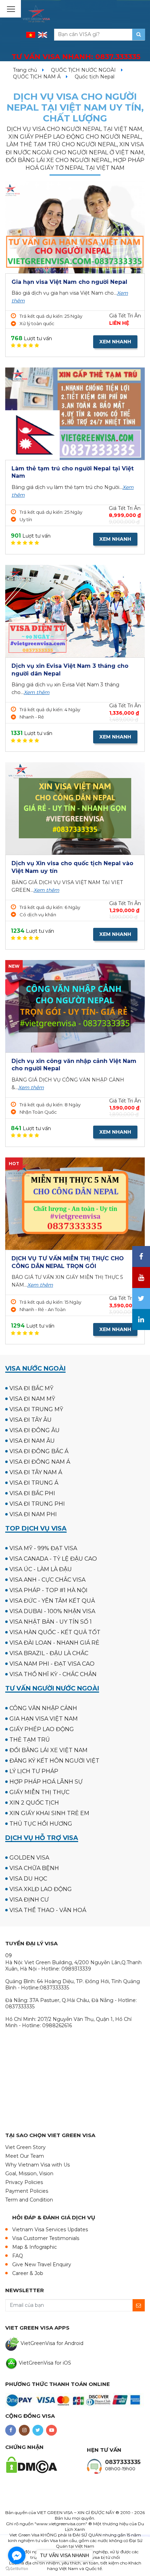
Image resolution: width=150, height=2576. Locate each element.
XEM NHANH (115, 342)
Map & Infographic (35, 2247)
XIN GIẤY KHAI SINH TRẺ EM (49, 1813)
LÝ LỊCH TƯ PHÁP (34, 1771)
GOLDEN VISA (29, 1858)
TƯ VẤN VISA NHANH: (76, 57)
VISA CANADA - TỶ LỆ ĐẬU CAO (53, 1559)
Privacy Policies (24, 2182)
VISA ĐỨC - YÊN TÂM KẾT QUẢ (52, 1601)
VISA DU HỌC (28, 1879)
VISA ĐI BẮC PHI (32, 1493)
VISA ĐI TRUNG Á (34, 1483)
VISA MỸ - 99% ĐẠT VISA (43, 1548)
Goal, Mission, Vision (29, 2173)
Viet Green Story (25, 2147)
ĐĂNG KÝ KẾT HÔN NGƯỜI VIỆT (54, 1761)
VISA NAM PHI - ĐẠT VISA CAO (52, 1664)
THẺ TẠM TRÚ (30, 1740)
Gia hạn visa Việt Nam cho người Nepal (69, 282)
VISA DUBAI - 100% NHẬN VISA (52, 1611)
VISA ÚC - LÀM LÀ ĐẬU (41, 1569)
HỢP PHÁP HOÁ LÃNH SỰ (46, 1782)
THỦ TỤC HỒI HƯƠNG (41, 1824)
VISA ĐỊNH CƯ (29, 1900)
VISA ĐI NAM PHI (33, 1514)
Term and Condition (29, 2200)
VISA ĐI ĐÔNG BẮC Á (39, 1451)
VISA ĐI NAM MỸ (32, 1399)
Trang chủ (25, 70)
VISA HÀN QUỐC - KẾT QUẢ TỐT (55, 1632)
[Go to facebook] (17, 2555)
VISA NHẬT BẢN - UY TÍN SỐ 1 (51, 1622)
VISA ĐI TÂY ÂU (31, 1420)
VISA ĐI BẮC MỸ (31, 1388)
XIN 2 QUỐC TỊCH (34, 1803)
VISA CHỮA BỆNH (34, 1868)
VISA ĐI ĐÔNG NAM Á (40, 1462)
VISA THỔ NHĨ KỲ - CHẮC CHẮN (53, 1674)
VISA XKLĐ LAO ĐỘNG (41, 1889)
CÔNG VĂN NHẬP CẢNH (43, 1708)
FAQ (18, 2256)
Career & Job (28, 2273)
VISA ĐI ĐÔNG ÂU (35, 1430)
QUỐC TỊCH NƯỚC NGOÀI (83, 70)
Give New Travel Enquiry (42, 2264)
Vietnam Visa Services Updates (50, 2229)
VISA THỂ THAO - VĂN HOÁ (48, 1910)
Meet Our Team (25, 2156)
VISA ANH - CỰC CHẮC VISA (47, 1580)
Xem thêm (37, 692)
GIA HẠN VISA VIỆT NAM (44, 1719)
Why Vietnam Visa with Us (37, 2165)
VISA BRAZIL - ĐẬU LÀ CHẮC (49, 1653)
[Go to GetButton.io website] (17, 2569)
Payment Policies (27, 2191)
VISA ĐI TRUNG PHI (37, 1504)
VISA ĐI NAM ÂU (32, 1441)
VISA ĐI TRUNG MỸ (36, 1409)
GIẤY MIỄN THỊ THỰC (39, 1792)
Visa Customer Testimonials (46, 2238)
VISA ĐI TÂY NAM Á (36, 1472)
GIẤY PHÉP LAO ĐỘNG (42, 1729)
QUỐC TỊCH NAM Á (37, 77)
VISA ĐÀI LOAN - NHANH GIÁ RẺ (54, 1643)
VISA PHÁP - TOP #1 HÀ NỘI (48, 1590)
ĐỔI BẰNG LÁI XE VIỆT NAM (48, 1750)
